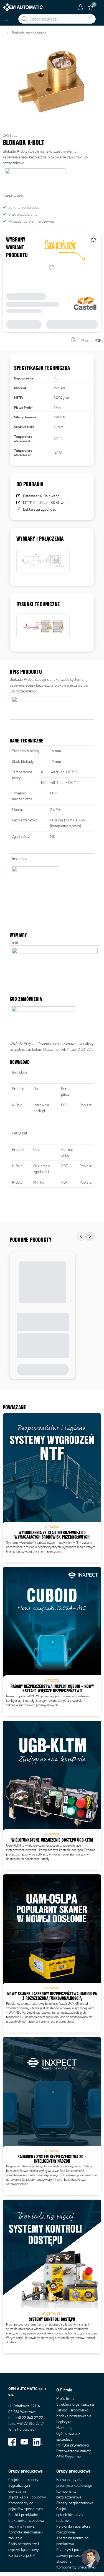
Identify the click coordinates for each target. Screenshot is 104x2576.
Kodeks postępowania (74, 2416)
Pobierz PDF (91, 340)
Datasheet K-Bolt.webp (41, 496)
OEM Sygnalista (69, 2457)
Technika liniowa (21, 2526)
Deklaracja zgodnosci (40, 509)
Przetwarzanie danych (74, 2451)
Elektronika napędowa (26, 2521)
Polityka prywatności (73, 2445)
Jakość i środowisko (72, 2410)
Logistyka (64, 2422)
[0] (91, 7)
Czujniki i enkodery (23, 2480)
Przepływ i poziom (71, 2550)
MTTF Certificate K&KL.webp (46, 503)
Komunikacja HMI (22, 2556)
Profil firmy (65, 2399)
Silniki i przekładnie (24, 2515)
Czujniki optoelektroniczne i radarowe (71, 2515)
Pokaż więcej (13, 196)
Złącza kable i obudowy (27, 2497)
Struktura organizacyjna (75, 2404)
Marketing (64, 2428)
